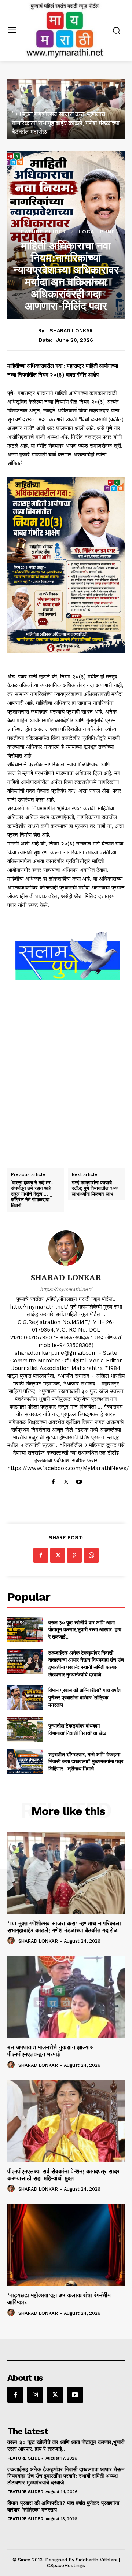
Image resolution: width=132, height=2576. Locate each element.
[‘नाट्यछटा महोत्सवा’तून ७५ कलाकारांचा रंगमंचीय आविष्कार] (66, 2245)
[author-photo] (12, 1941)
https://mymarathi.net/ (66, 1289)
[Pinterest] (74, 1555)
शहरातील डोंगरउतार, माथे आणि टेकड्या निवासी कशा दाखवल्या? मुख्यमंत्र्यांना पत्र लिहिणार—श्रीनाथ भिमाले (86, 1761)
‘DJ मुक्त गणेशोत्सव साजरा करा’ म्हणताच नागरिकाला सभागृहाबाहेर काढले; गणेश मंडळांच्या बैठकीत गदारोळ (66, 123)
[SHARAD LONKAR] (66, 1248)
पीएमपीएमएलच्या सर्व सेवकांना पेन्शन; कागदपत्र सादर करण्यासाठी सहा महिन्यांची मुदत (63, 2175)
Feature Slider (42, 232)
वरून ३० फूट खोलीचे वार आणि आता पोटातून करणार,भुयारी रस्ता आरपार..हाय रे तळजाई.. (85, 1629)
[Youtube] (79, 1480)
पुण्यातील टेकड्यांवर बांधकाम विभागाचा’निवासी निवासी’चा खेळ (77, 1729)
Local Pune (97, 232)
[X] (66, 1480)
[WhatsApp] (91, 1555)
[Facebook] (53, 1480)
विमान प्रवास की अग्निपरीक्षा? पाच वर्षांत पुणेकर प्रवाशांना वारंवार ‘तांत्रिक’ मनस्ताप (85, 1697)
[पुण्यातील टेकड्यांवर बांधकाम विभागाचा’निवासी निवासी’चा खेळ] (25, 1729)
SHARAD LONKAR (71, 330)
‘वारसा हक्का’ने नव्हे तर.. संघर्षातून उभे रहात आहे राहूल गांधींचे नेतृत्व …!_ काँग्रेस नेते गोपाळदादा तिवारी (32, 1194)
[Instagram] (35, 2395)
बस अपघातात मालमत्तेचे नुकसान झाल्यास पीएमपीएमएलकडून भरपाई (51, 2051)
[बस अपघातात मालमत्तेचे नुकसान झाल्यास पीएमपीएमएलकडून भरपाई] (66, 1997)
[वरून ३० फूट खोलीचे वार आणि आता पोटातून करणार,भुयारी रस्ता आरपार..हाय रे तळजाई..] (25, 1630)
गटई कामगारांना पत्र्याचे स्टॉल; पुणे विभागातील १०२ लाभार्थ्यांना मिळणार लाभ (95, 1189)
